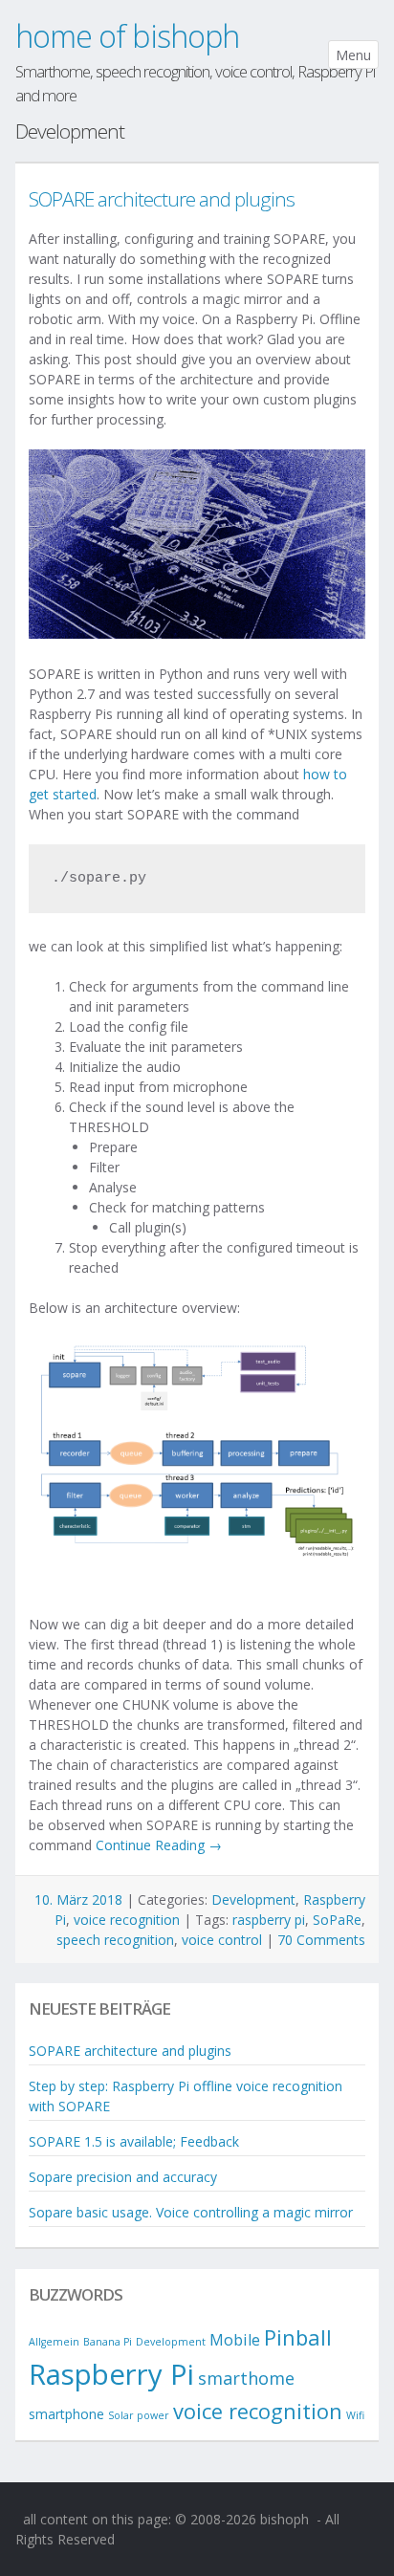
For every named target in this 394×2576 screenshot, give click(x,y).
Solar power (139, 2415)
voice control (222, 1940)
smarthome (246, 2378)
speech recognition (115, 1940)
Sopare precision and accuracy (123, 2177)
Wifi (355, 2415)
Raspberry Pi (111, 2374)
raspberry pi (269, 1920)
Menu (353, 55)
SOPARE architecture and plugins (162, 199)
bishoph (285, 2519)
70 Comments (321, 1940)
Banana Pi (108, 2342)
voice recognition (127, 1920)
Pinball (298, 2337)
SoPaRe (337, 1920)
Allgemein (54, 2342)
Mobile (235, 2340)
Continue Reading (159, 1845)
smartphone (66, 2414)
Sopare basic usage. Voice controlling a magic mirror (191, 2212)
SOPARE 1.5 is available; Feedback (134, 2141)
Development (253, 1899)
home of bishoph (127, 36)
